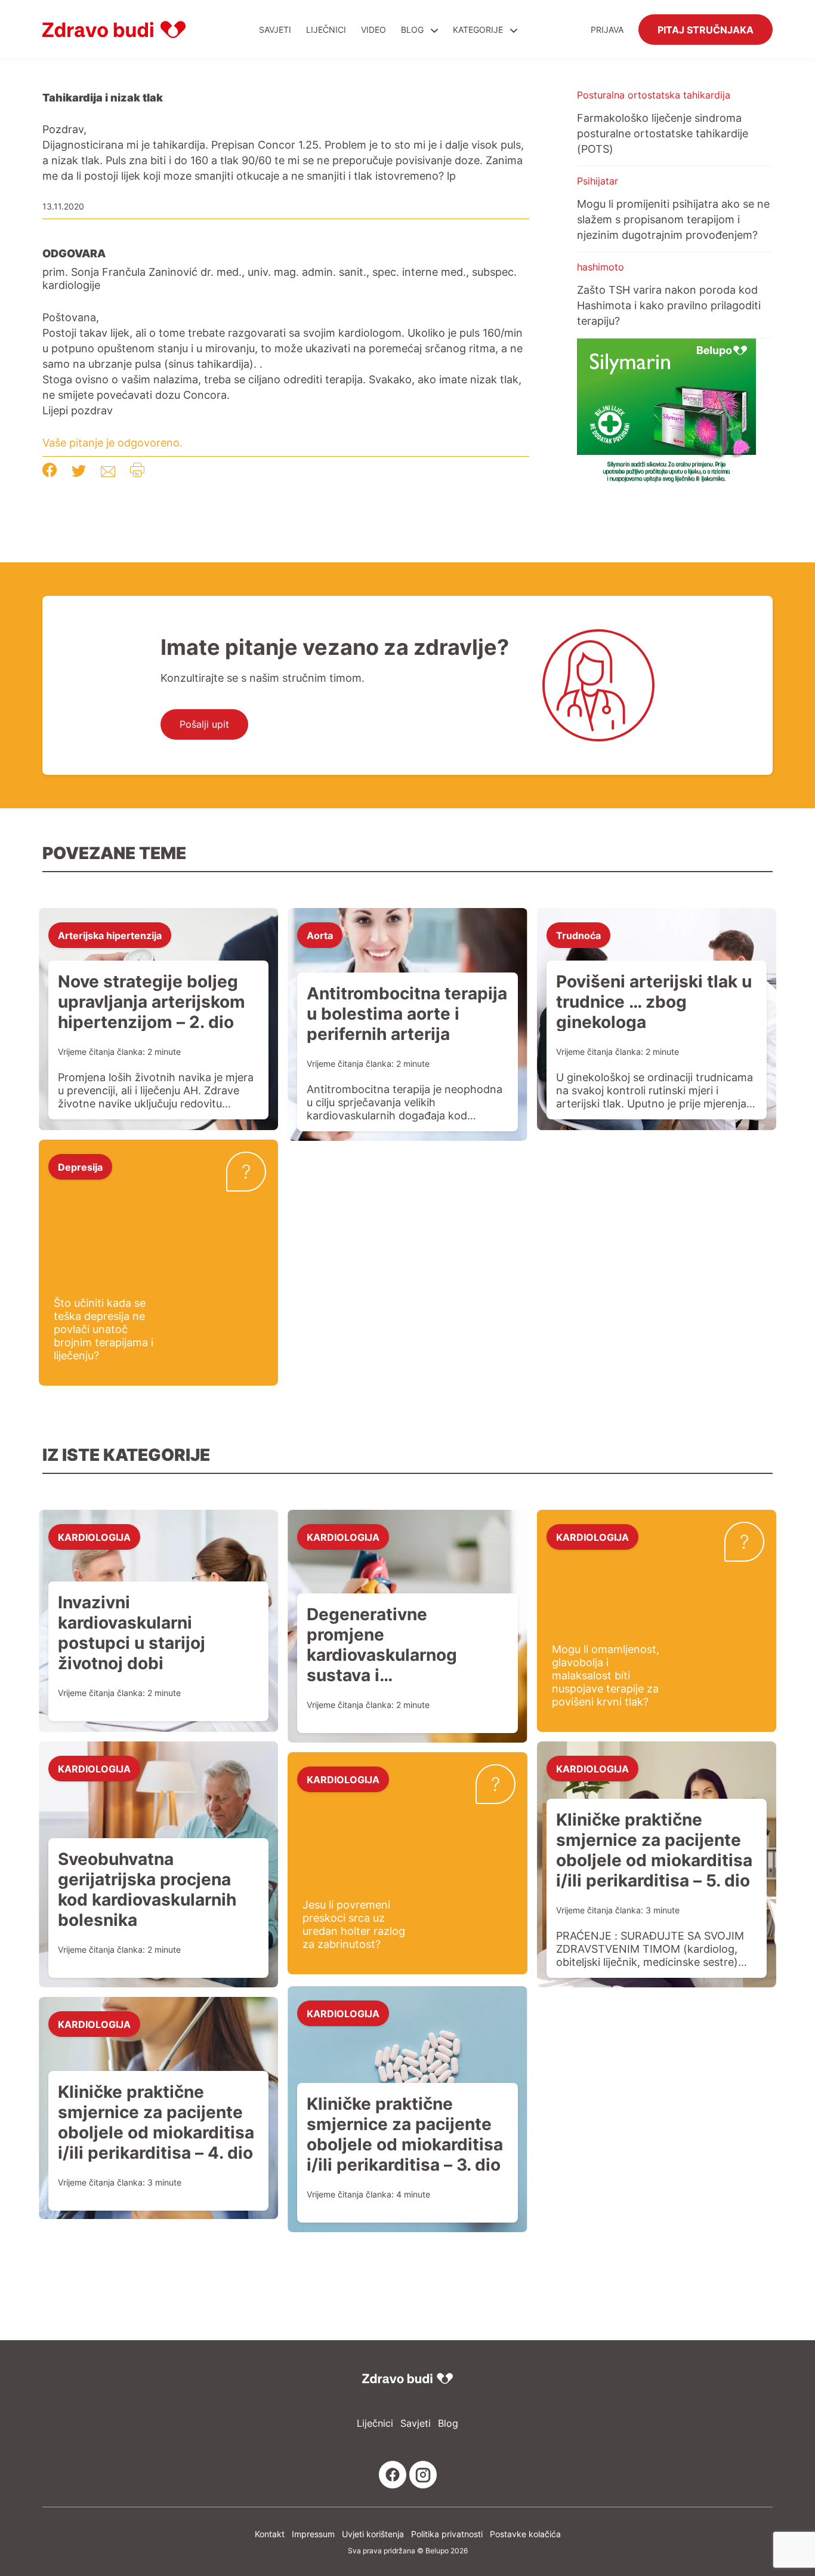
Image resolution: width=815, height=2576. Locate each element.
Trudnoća (578, 935)
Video (373, 30)
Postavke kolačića (525, 2534)
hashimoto (601, 267)
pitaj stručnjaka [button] (706, 29)
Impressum (313, 2534)
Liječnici (326, 30)
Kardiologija (94, 1537)
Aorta (320, 935)
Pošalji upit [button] (204, 724)
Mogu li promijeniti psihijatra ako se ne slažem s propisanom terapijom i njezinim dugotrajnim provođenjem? (673, 219)
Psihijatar (598, 181)
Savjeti (275, 30)
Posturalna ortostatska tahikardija (654, 95)
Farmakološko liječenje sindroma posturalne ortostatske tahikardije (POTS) (663, 133)
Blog (412, 30)
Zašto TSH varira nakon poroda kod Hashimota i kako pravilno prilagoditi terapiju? (669, 305)
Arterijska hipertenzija (110, 935)
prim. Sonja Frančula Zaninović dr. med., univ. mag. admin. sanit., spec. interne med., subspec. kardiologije (280, 278)
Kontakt (270, 2534)
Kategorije (479, 30)
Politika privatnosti (447, 2534)
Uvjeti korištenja (373, 2534)
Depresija (80, 1167)
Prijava (607, 30)
